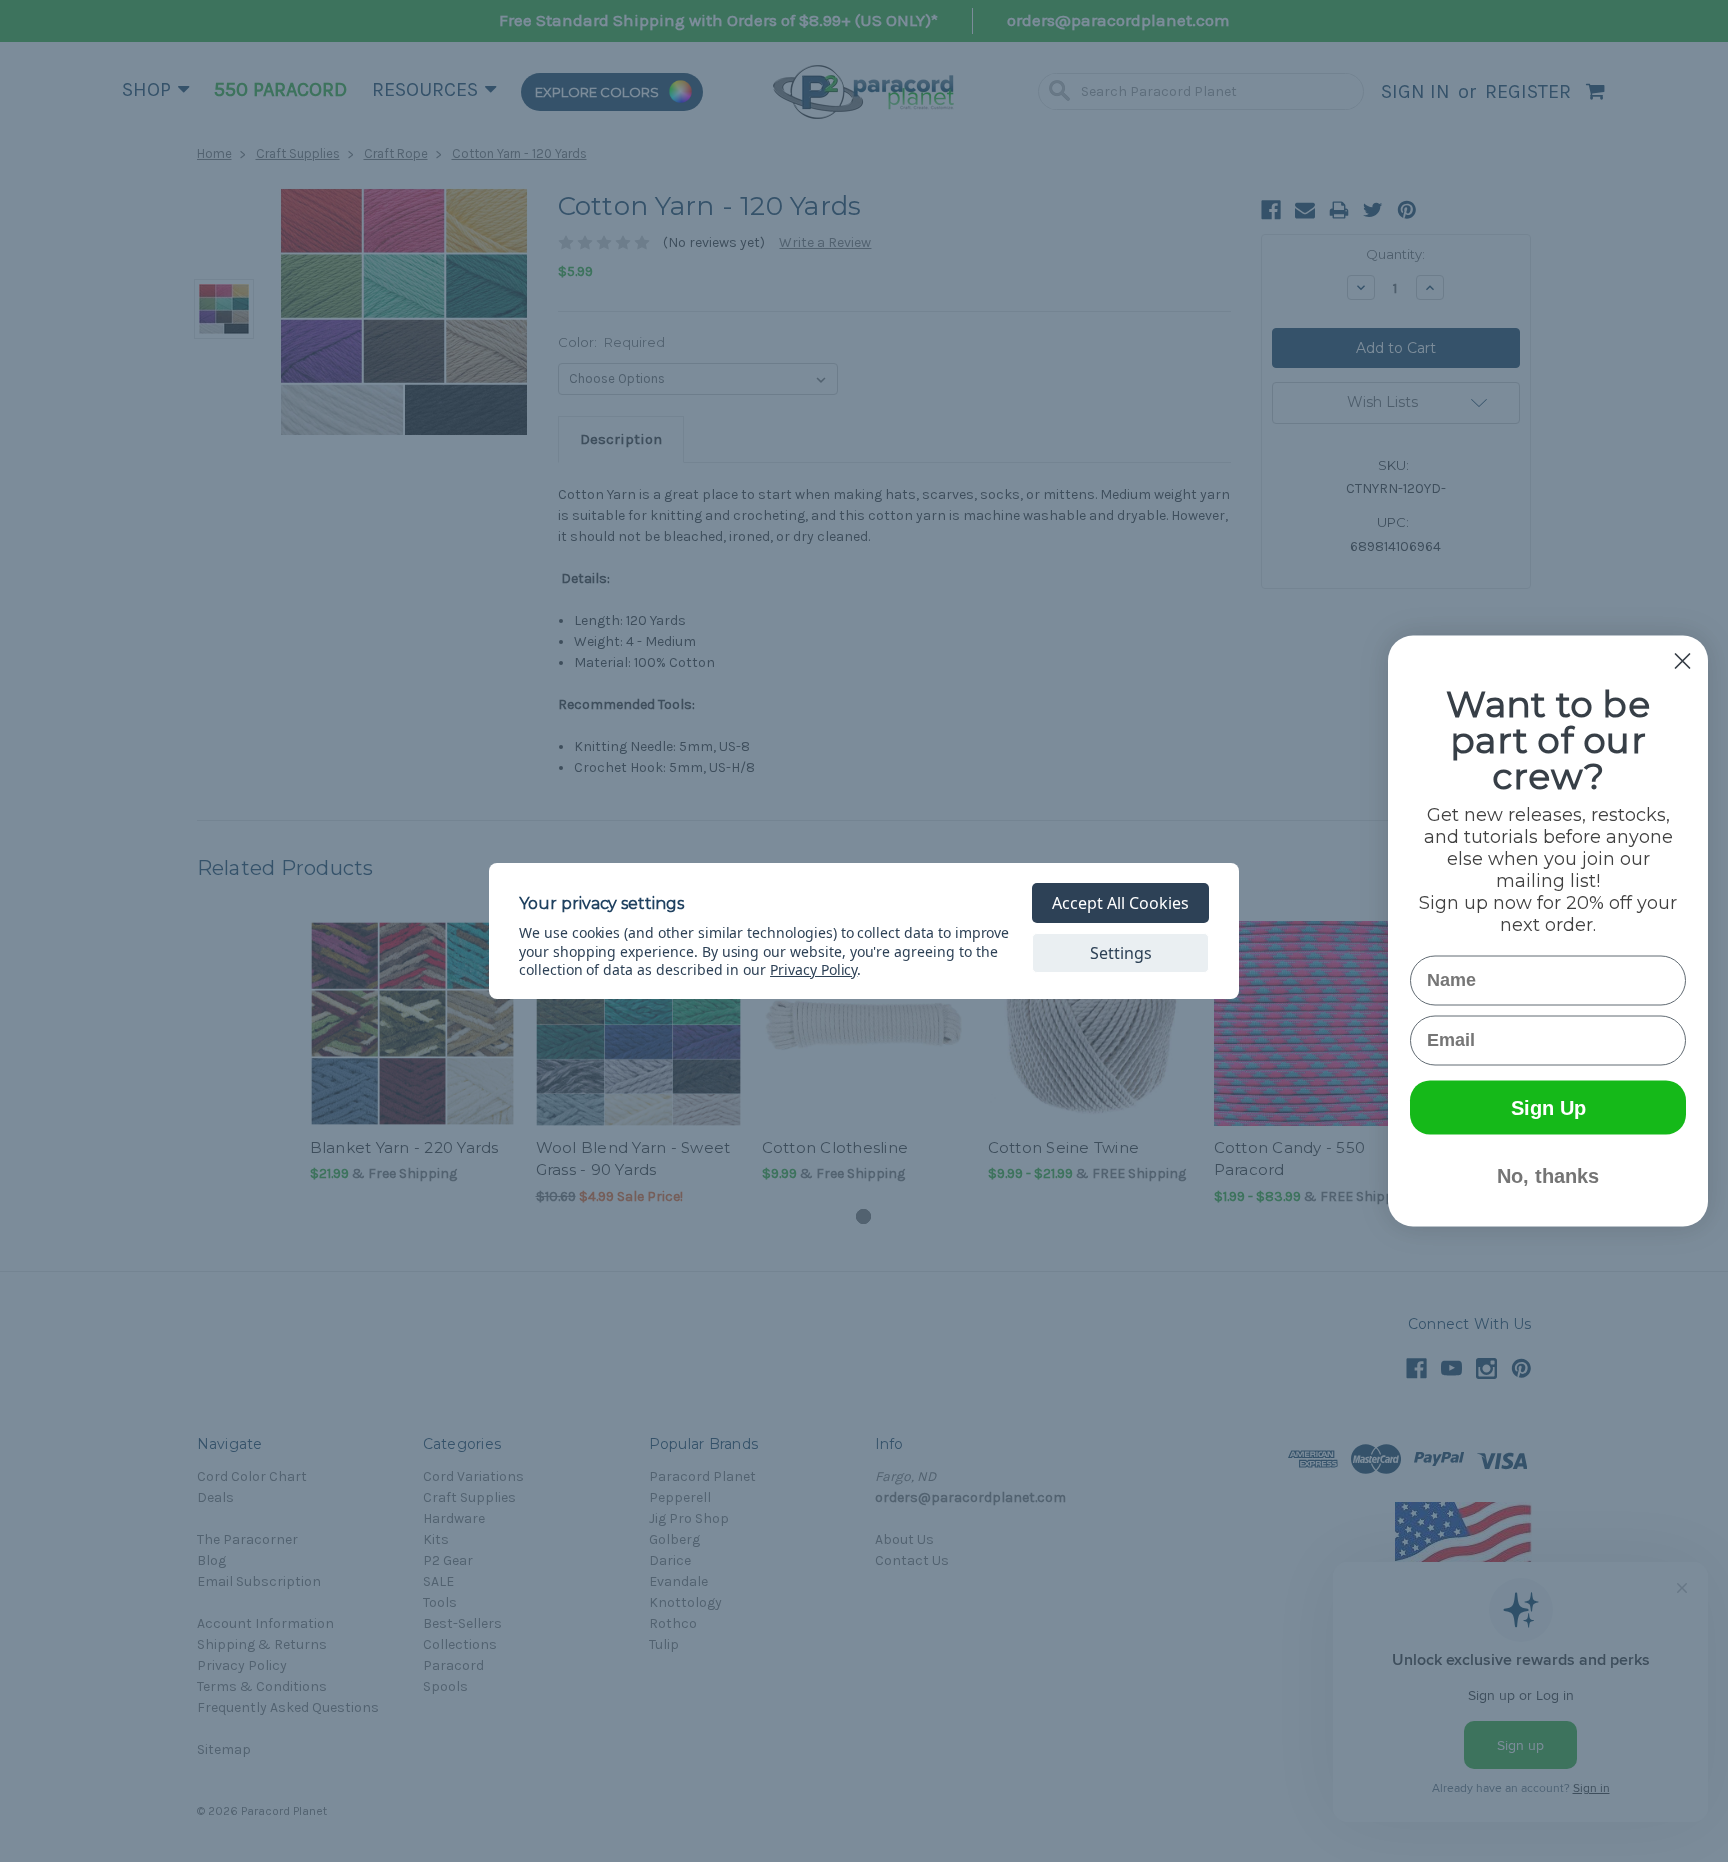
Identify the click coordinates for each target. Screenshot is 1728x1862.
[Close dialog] (1682, 661)
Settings (1121, 953)
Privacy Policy (813, 969)
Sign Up (1548, 1108)
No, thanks (1548, 1176)
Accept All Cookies (1120, 903)
